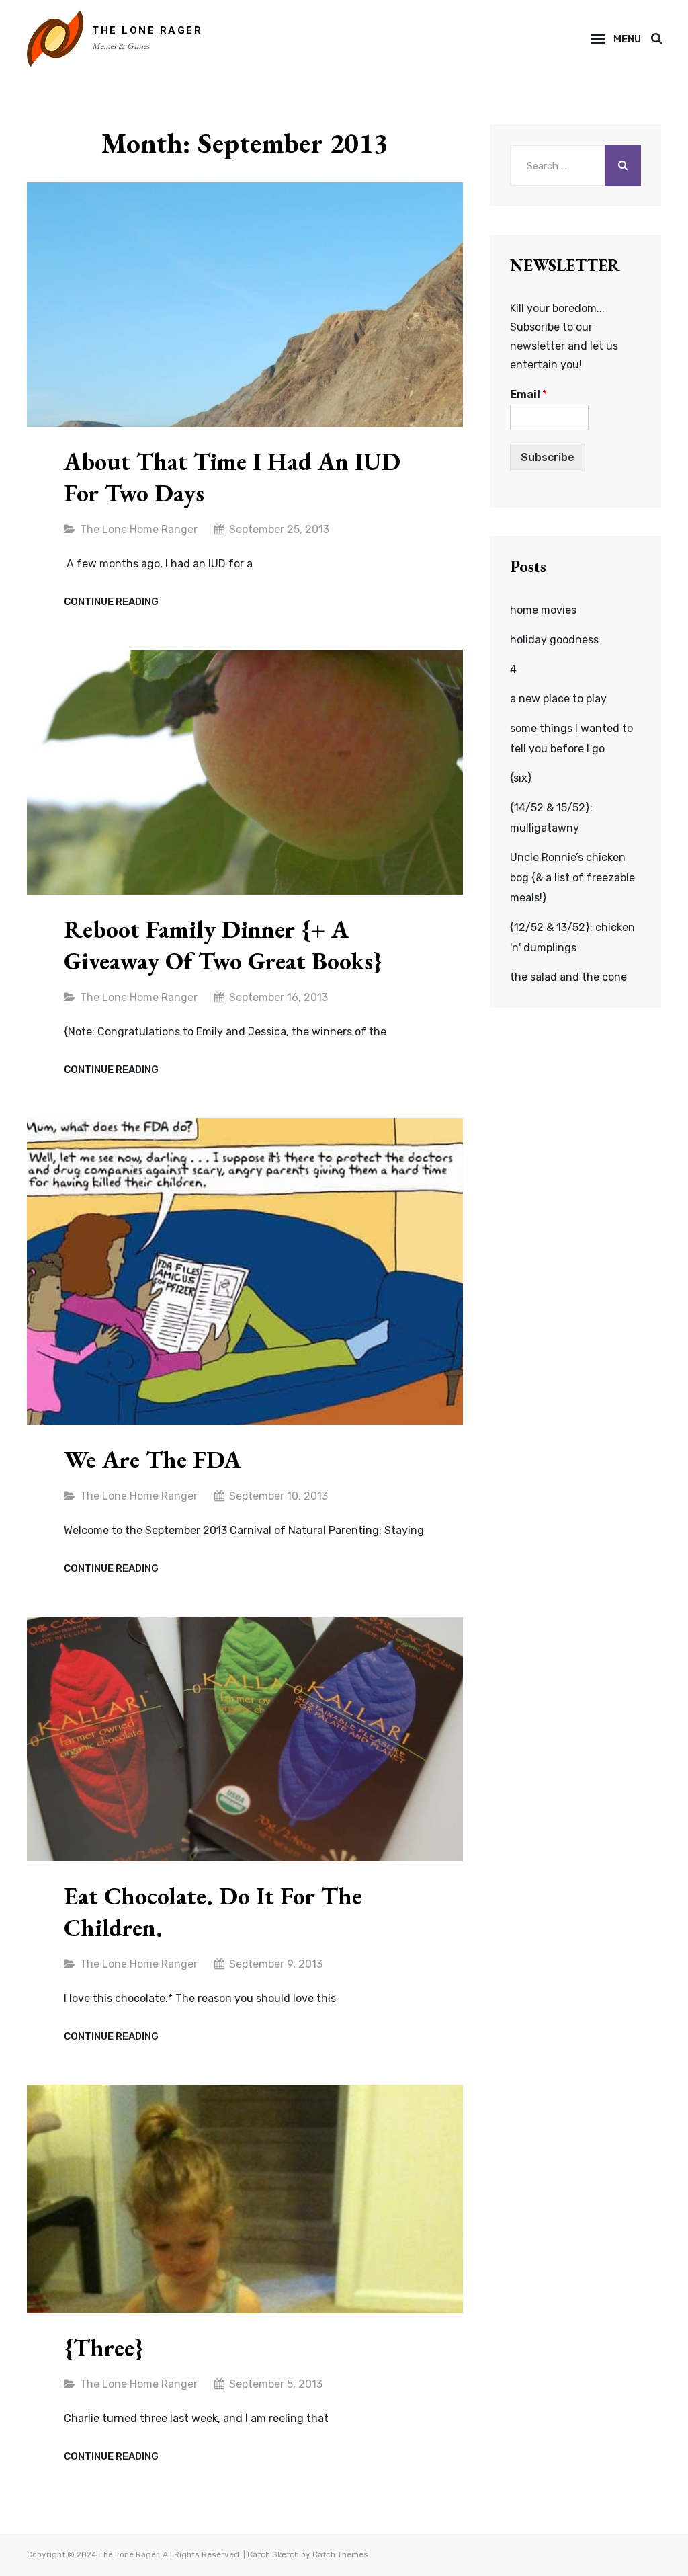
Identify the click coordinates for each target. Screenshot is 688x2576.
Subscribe (548, 457)
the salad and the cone (568, 977)
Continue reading (111, 602)
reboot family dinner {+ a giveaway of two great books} (223, 945)
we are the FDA (153, 1460)
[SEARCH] (656, 39)
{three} (104, 2348)
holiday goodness (554, 640)
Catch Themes (340, 2554)
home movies (543, 610)
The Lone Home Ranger (139, 529)
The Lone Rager (147, 30)
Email (528, 394)
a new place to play (558, 699)
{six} (521, 778)
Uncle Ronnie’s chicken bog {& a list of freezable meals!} (572, 878)
